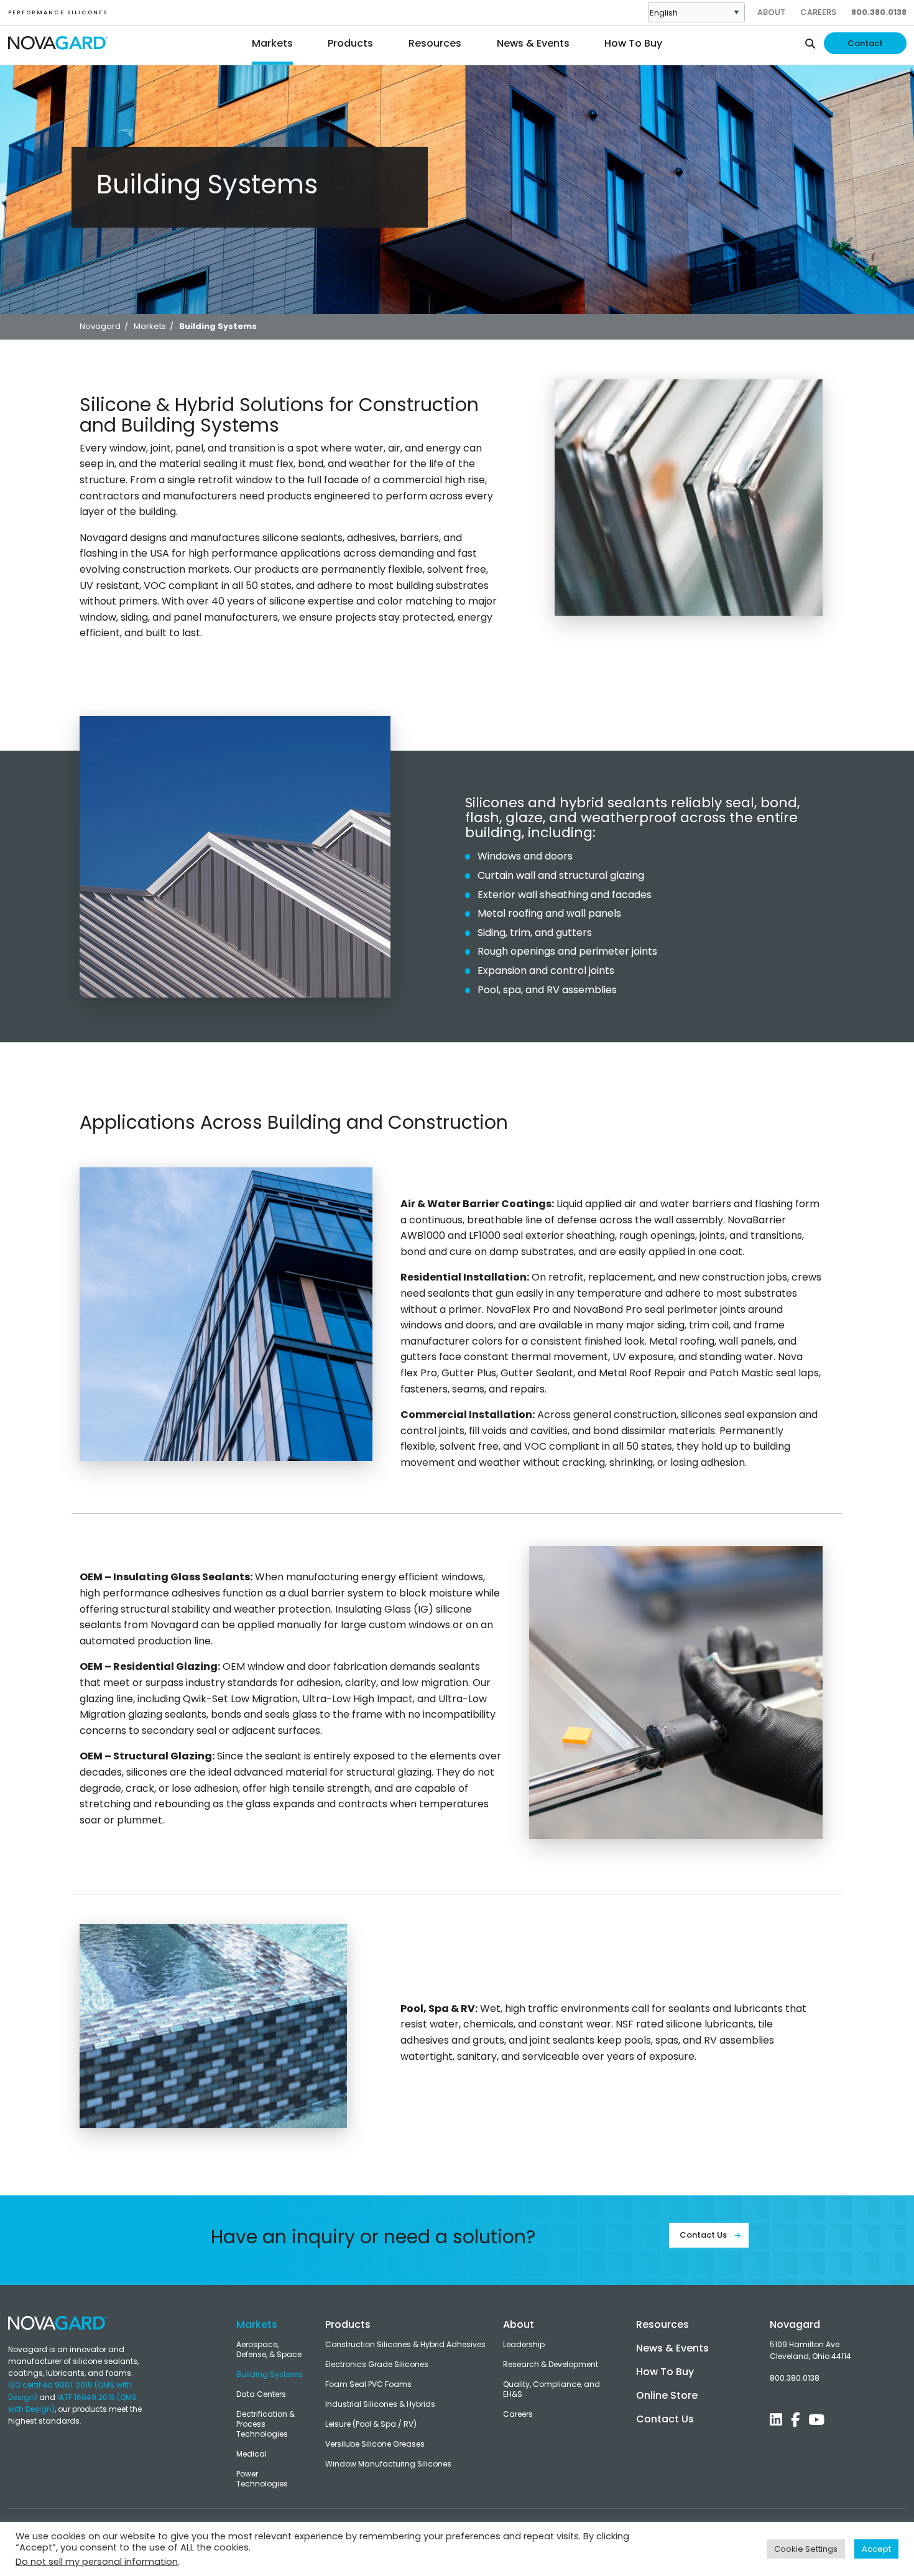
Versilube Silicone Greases (375, 2444)
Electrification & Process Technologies (265, 2424)
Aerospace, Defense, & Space (269, 2350)
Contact (865, 43)
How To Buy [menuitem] (633, 43)
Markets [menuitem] (272, 43)
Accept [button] (876, 2549)
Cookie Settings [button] (806, 2549)
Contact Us (704, 2235)
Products (348, 2324)
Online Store (667, 2395)
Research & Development (551, 2365)
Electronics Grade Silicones (377, 2365)
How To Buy (665, 2372)
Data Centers (261, 2394)
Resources (662, 2324)
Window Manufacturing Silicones (388, 2464)
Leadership (524, 2345)
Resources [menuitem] (435, 43)
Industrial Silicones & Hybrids (380, 2404)
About (771, 12)
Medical (252, 2454)
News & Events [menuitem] (533, 43)
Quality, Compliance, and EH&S (552, 2389)
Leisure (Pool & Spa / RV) (371, 2424)
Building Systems (270, 2374)
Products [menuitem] (350, 43)
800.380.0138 (879, 12)
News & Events (672, 2348)
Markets (257, 2324)
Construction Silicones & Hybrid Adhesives (405, 2345)
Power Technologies (262, 2479)
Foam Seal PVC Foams (368, 2384)
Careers (818, 12)
